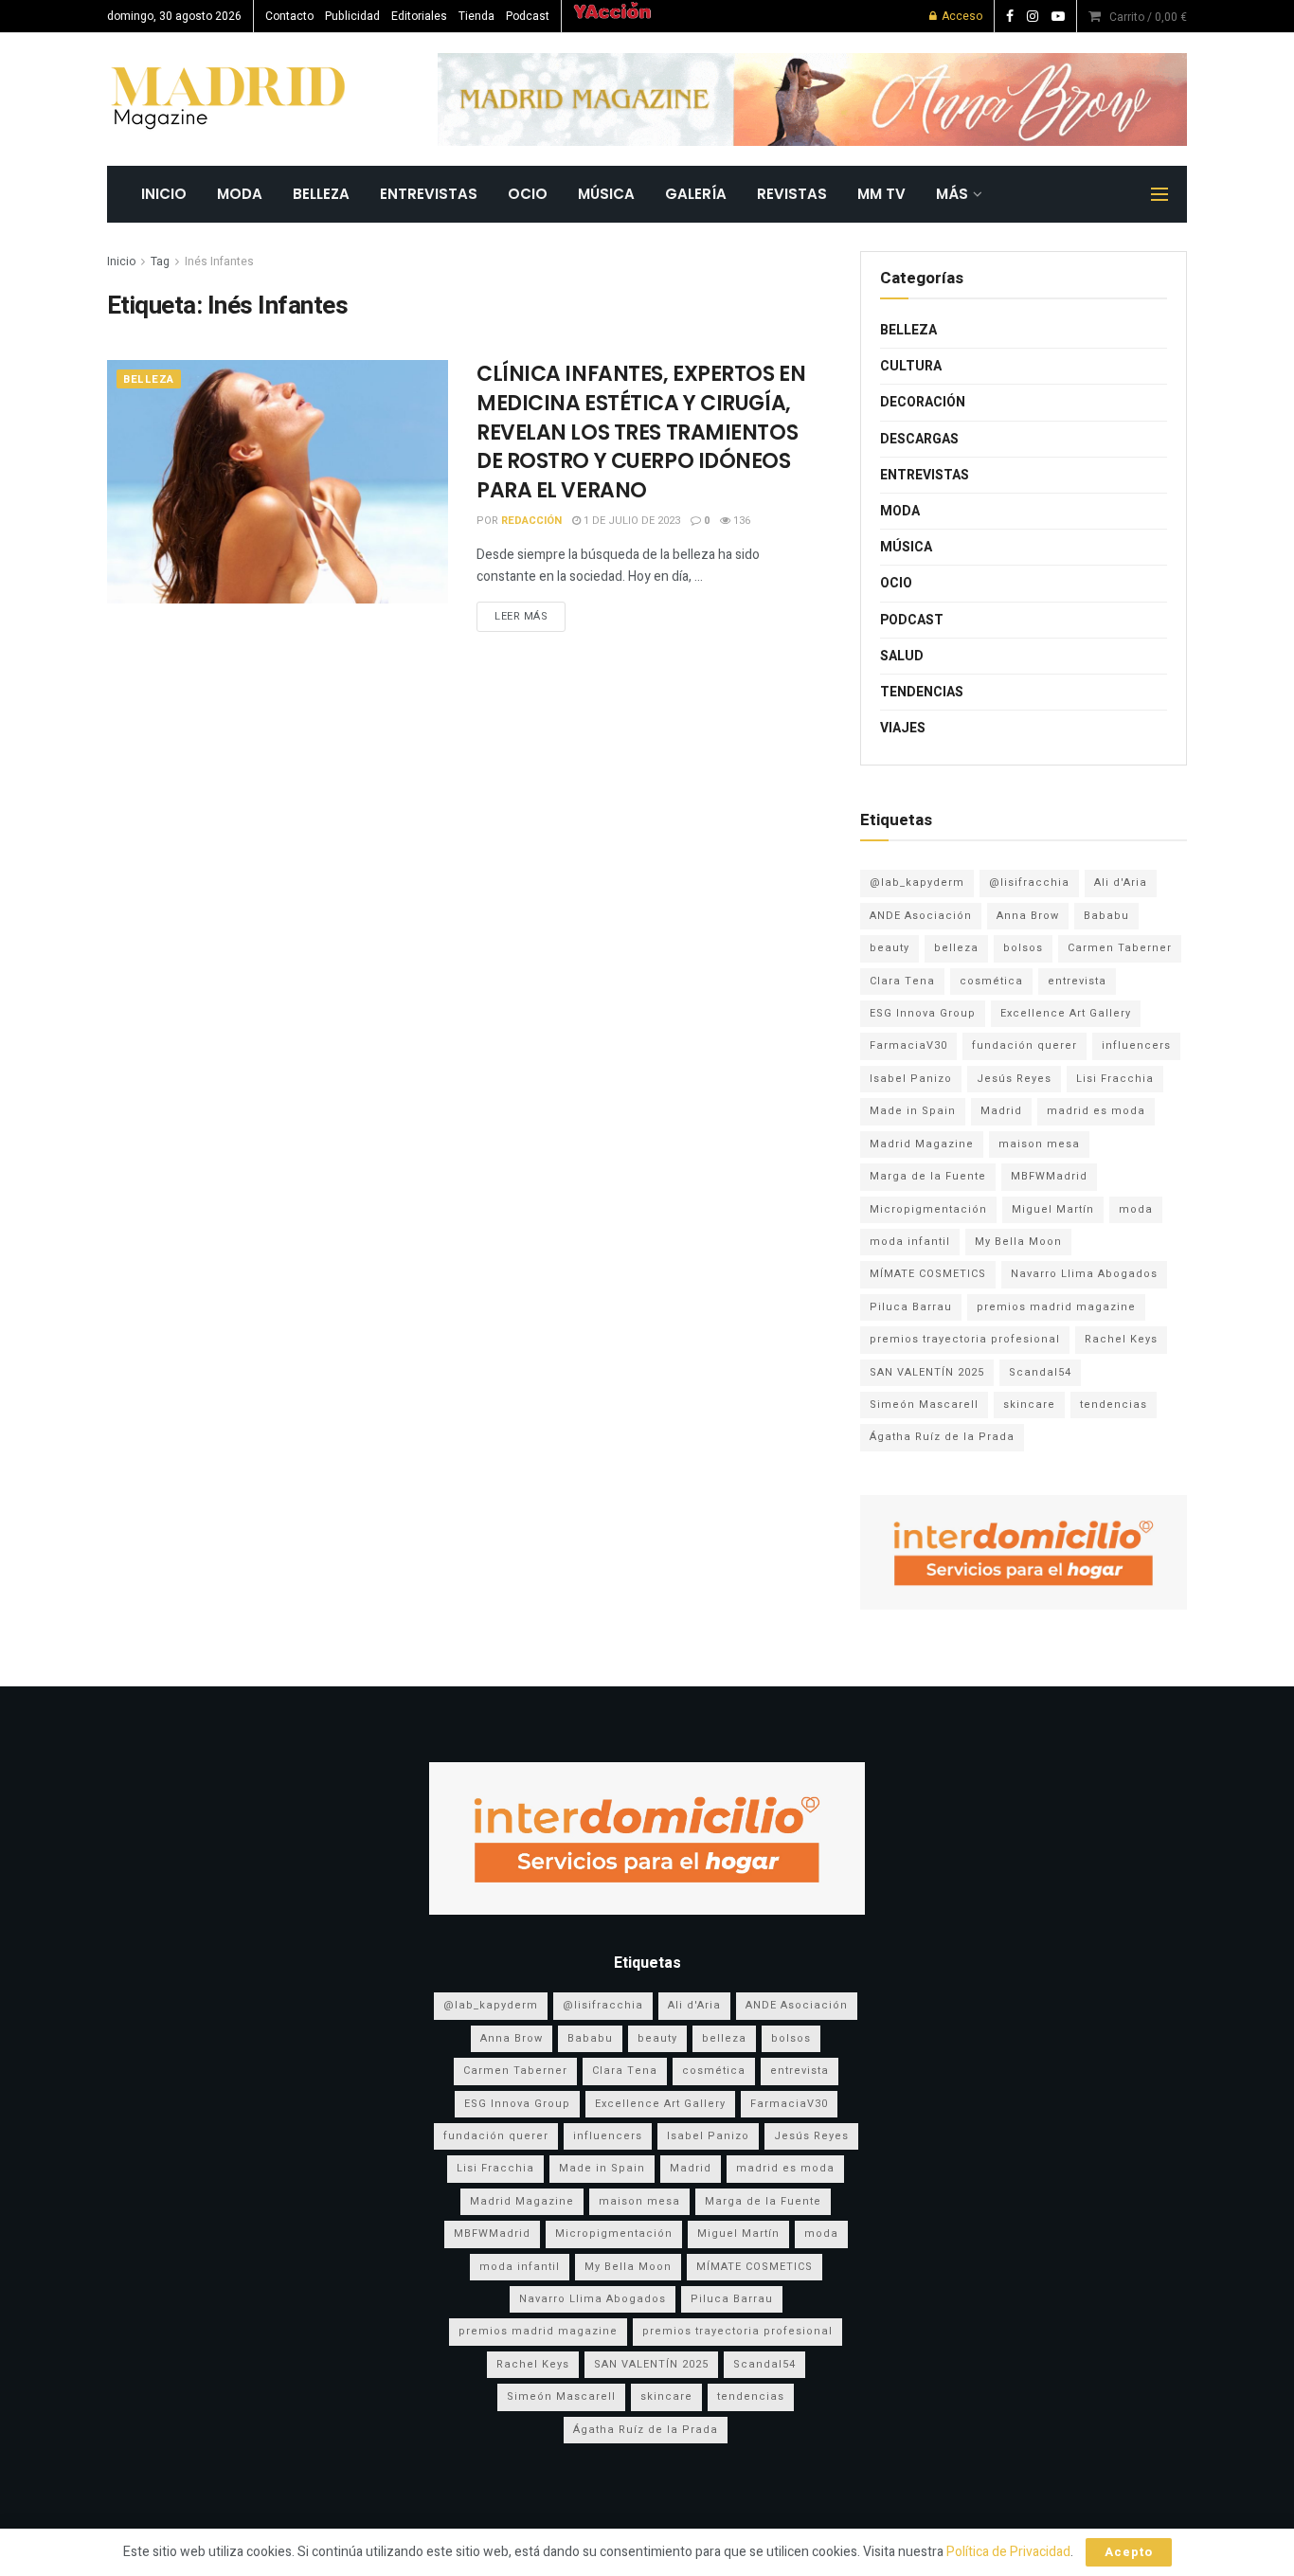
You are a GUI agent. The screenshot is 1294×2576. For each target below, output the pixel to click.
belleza (956, 948)
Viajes (903, 728)
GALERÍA (696, 194)
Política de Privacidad (1008, 2552)
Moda (240, 194)
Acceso (961, 16)
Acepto (1129, 2552)
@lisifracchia (1029, 883)
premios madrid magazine (1056, 1307)
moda (1136, 1209)
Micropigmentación (928, 1209)
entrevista (1077, 981)
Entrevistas (429, 194)
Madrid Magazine (922, 1144)
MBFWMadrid (1049, 1176)
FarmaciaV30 (908, 1045)
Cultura (911, 366)
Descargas (919, 439)
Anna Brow (1028, 916)
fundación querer (1024, 1045)
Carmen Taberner (1120, 948)
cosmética (991, 981)
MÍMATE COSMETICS (928, 1274)
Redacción (531, 521)
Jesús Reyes (1014, 1079)
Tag (160, 261)
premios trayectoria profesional (965, 1339)
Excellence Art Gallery (1066, 1013)
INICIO (164, 194)
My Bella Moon (1018, 1242)
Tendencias (922, 692)
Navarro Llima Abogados (1084, 1274)
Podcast (528, 16)
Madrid (1001, 1111)
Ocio (528, 194)
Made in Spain (913, 1111)
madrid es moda (1096, 1111)
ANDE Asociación (921, 916)
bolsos (1023, 948)
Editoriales (419, 16)
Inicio (121, 261)
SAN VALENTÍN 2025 (927, 1372)
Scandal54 (1040, 1372)
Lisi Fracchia (1115, 1079)
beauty (890, 948)
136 (740, 521)
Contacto (289, 16)
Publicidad (352, 16)
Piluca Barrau (911, 1307)
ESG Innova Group (923, 1013)
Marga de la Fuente (928, 1176)
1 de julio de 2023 (630, 521)
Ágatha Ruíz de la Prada (942, 1437)
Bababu (1106, 916)
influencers (1136, 1045)
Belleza (321, 194)
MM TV (881, 194)
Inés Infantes (219, 261)
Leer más (521, 616)
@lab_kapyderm (917, 883)
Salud (902, 656)
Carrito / (1148, 17)
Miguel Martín (1053, 1209)
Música (606, 194)
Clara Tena (902, 981)
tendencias (1114, 1405)
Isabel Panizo (911, 1079)
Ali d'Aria (1121, 883)
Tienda (476, 16)
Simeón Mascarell (924, 1405)
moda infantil (910, 1242)
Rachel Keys (1121, 1339)
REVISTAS (792, 194)
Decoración (923, 402)
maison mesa (1039, 1144)
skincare (1029, 1405)
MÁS (952, 194)
